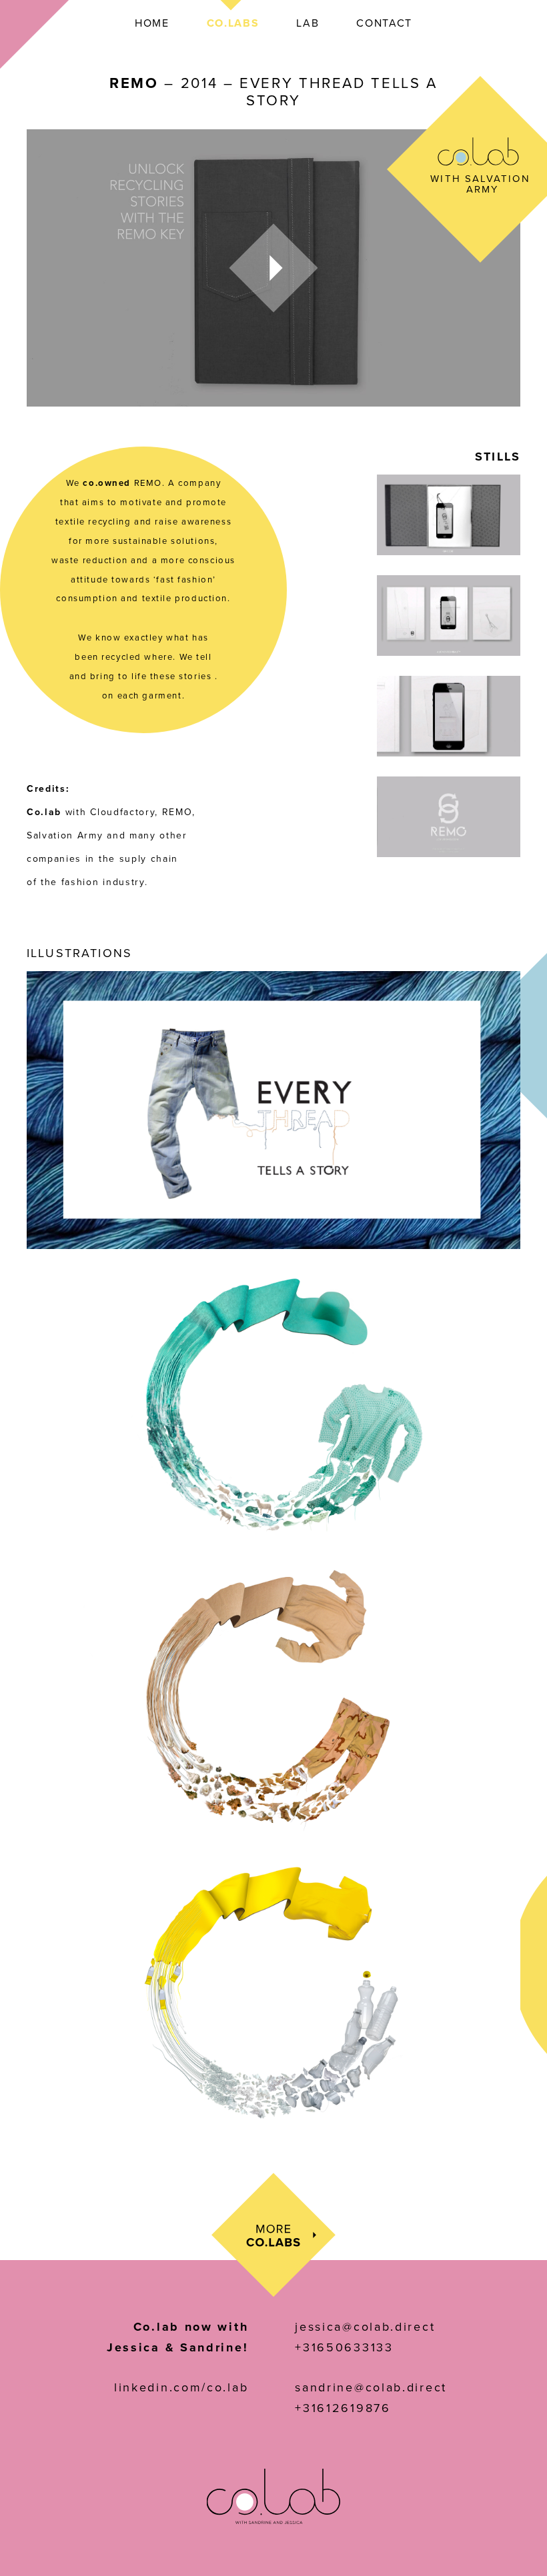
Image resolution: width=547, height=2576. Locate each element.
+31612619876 (343, 2408)
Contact (384, 23)
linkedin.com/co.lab (181, 2387)
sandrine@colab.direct (371, 2387)
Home (152, 23)
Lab (308, 23)
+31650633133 (344, 2347)
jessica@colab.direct (365, 2327)
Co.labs (233, 23)
